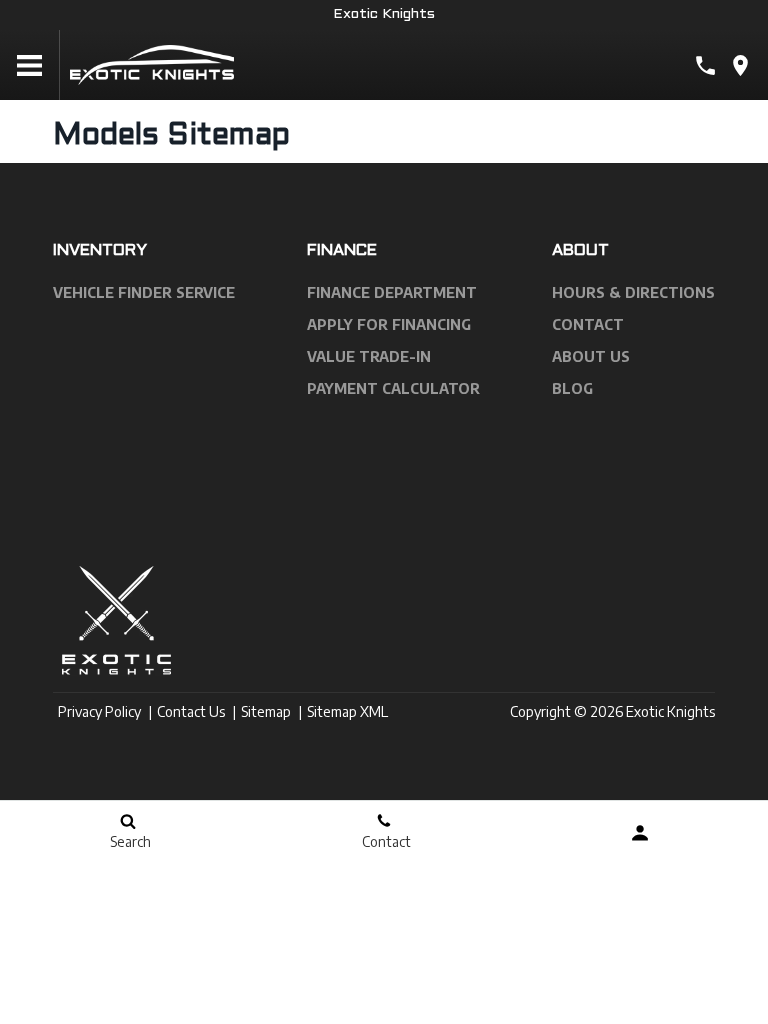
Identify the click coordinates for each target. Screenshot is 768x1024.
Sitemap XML (347, 711)
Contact (588, 324)
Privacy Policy (99, 711)
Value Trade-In (369, 356)
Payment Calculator (393, 388)
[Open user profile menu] (640, 833)
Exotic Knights (384, 14)
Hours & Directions (633, 292)
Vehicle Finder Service (144, 292)
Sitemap (266, 711)
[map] (740, 65)
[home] (152, 63)
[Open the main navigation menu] (30, 65)
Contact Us (191, 711)
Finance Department (392, 292)
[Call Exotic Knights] (705, 65)
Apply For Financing (389, 324)
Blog (572, 388)
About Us (591, 356)
